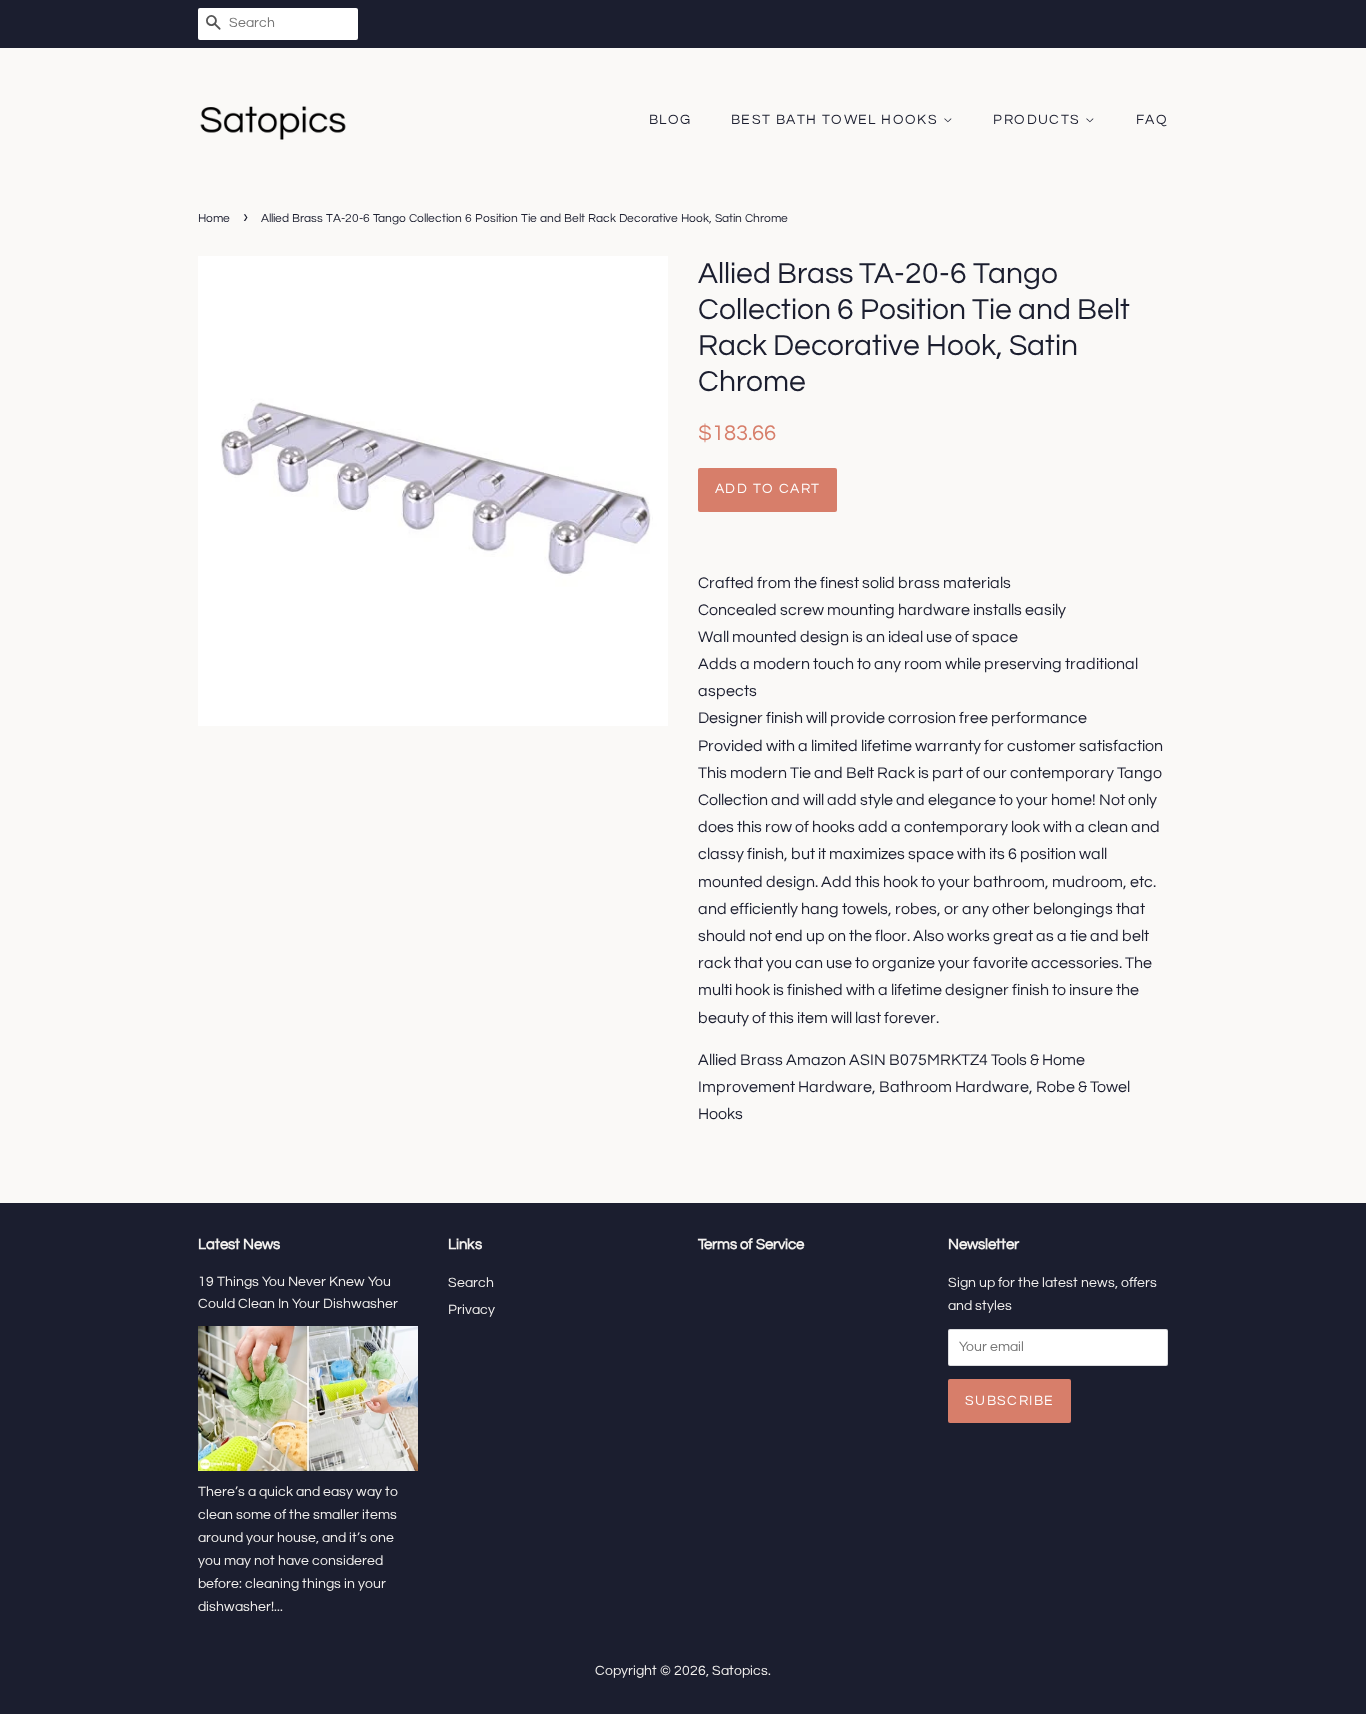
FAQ (1152, 120)
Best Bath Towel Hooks (837, 120)
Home (214, 218)
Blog (670, 120)
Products (1039, 120)
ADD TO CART (767, 489)
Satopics (740, 1671)
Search (471, 1283)
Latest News (239, 1244)
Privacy (471, 1310)
